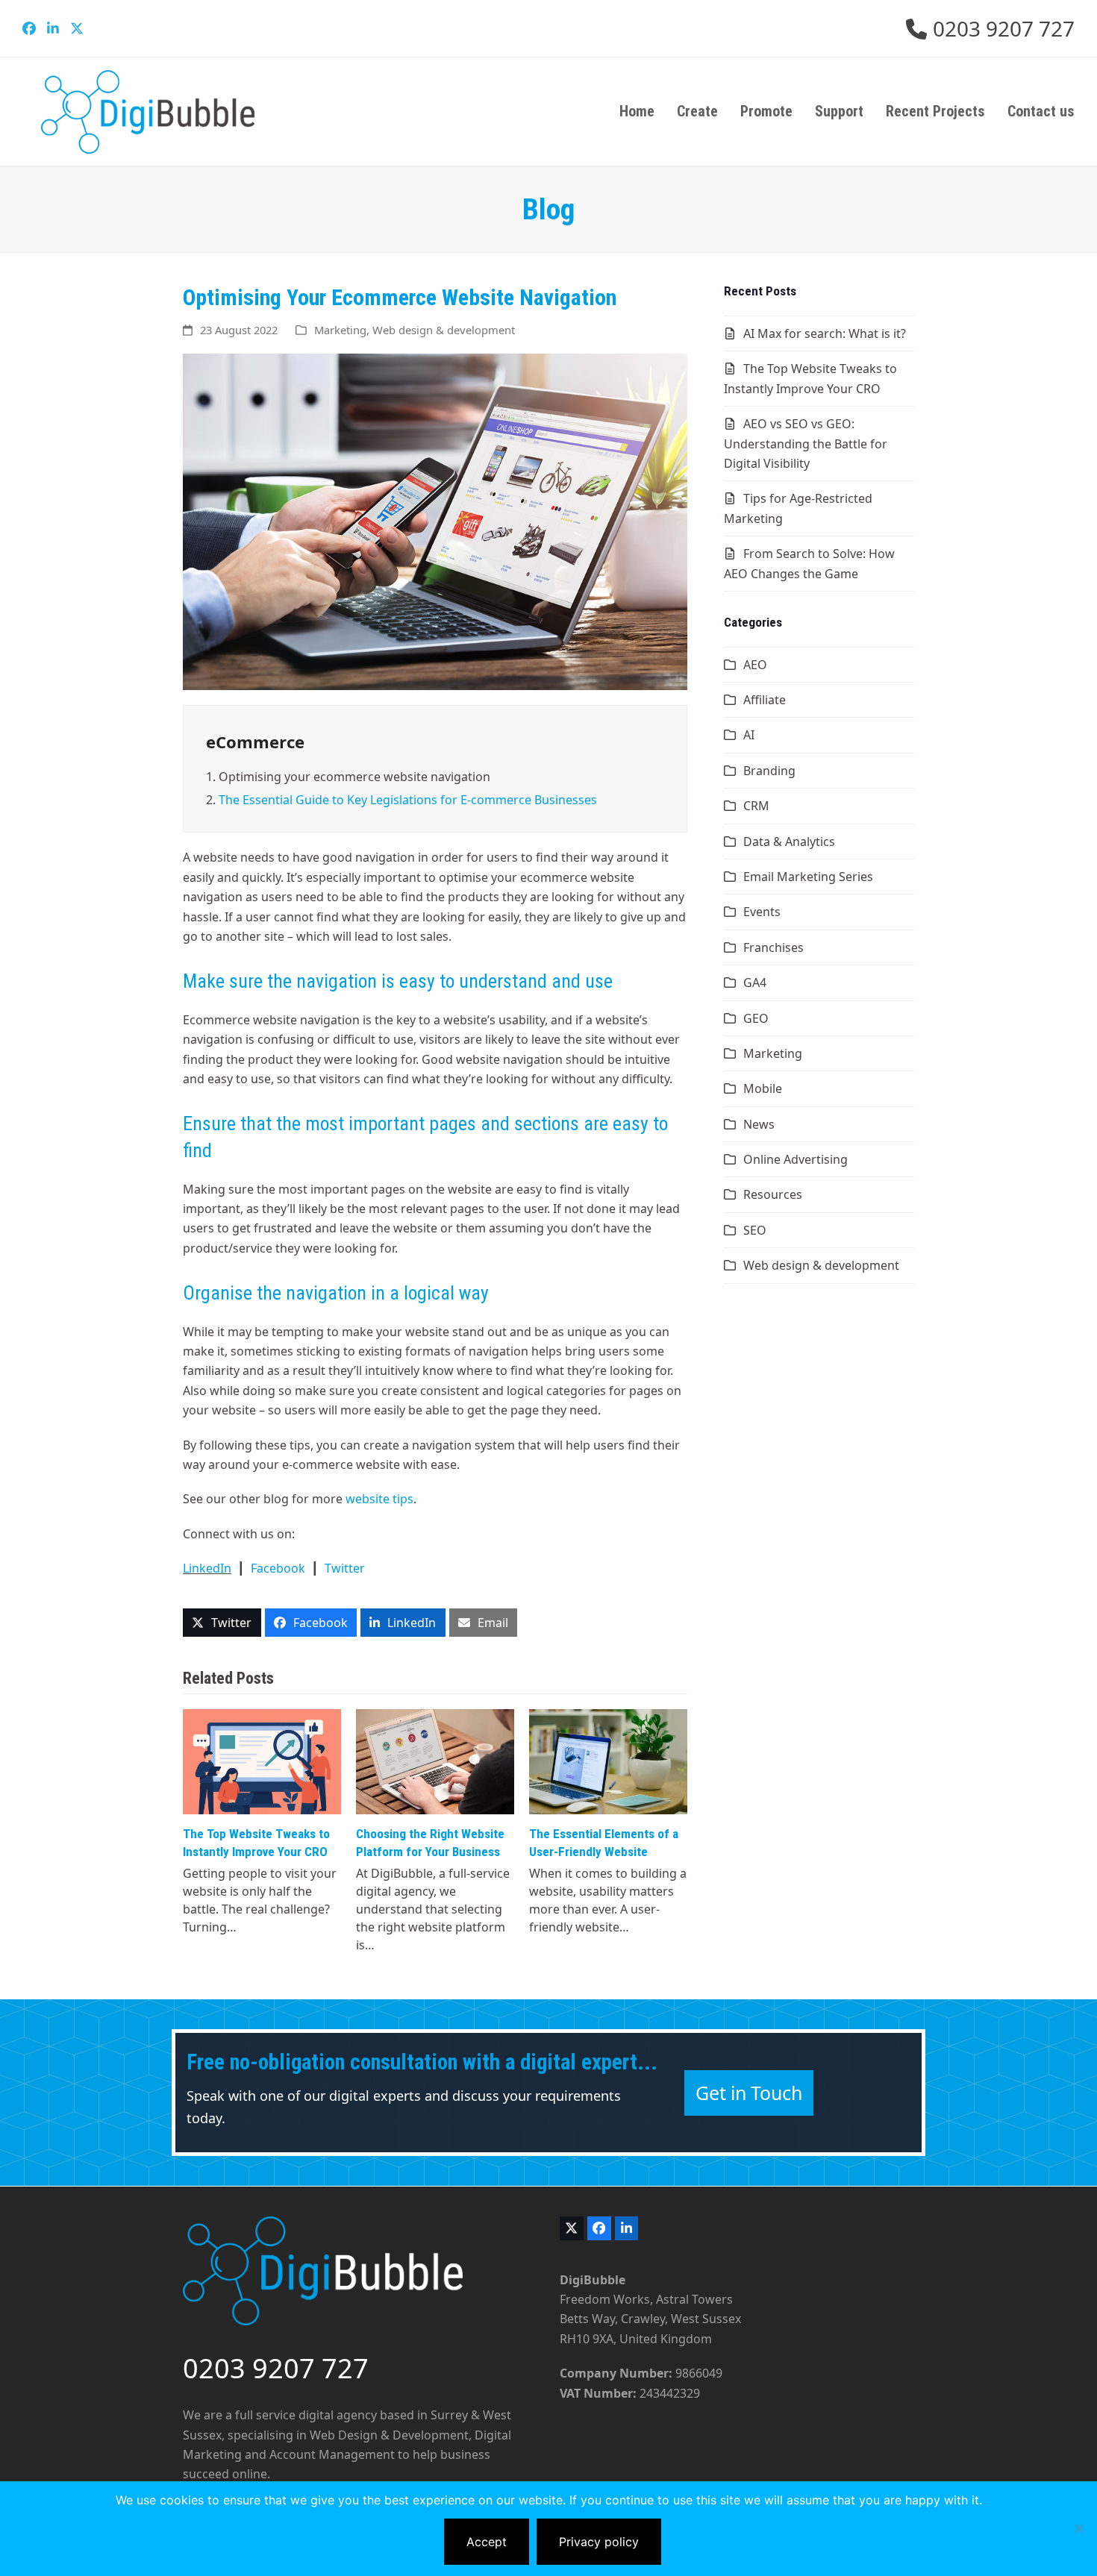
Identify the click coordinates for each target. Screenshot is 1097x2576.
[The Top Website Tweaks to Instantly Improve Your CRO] (262, 1761)
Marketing (340, 330)
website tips (379, 1499)
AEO (755, 665)
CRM (756, 806)
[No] (1078, 2528)
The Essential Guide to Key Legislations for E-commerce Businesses (408, 800)
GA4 (755, 983)
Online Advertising (796, 1159)
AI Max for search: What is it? (825, 333)
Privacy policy (599, 2542)
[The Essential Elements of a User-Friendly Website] (608, 1761)
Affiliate (765, 700)
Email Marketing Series (808, 877)
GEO (756, 1018)
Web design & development (444, 330)
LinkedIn (207, 1568)
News (759, 1124)
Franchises (773, 947)
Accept (487, 2542)
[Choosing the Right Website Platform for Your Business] (435, 1761)
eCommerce (255, 742)
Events (762, 912)
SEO (755, 1230)
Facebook (278, 1568)
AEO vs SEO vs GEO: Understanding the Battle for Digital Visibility (806, 444)
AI (749, 735)
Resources (773, 1194)
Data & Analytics (789, 842)
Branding (769, 771)
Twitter (345, 1568)
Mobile (763, 1088)
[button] (222, 1623)
